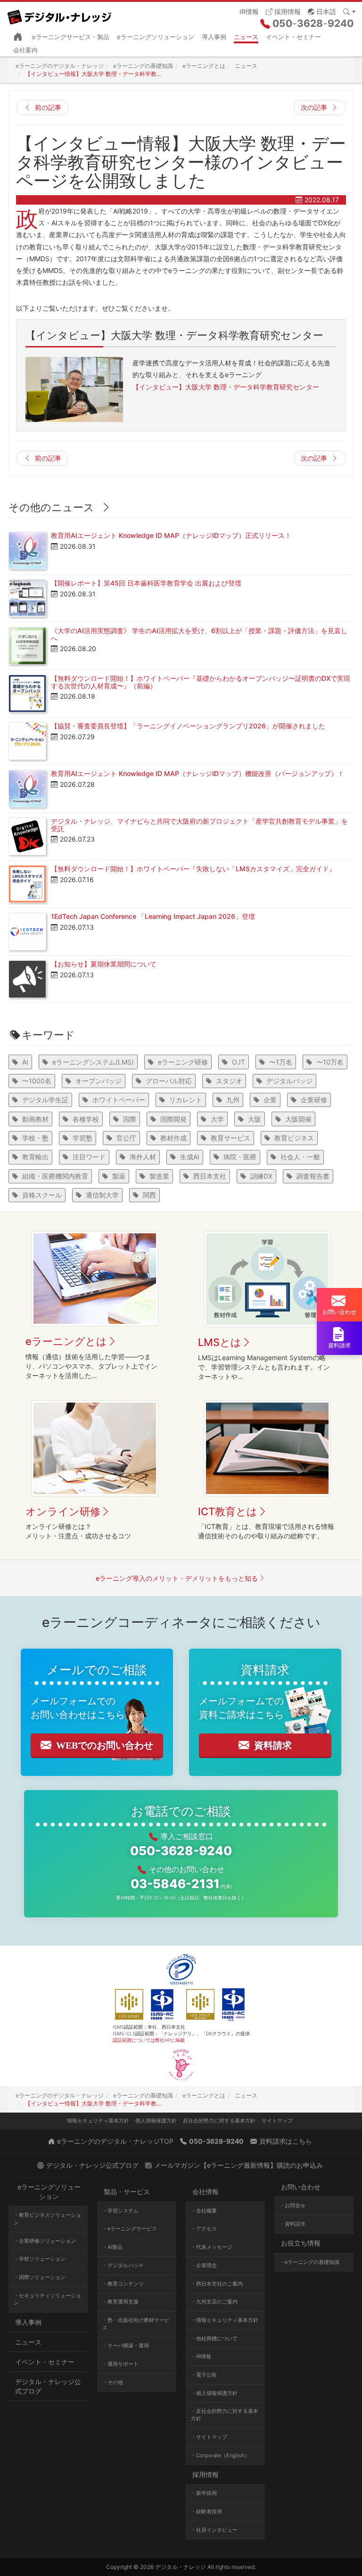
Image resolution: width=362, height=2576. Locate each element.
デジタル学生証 (45, 1100)
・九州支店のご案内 (214, 2302)
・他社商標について (214, 2338)
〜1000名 (37, 1081)
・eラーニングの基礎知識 (309, 2262)
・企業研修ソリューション (45, 2241)
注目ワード (89, 1157)
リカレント (186, 1100)
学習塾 (82, 1138)
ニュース (246, 37)
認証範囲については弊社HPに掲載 (149, 2040)
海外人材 (143, 1157)
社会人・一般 (300, 1157)
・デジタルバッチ (123, 2265)
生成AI (190, 1157)
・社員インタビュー (214, 2530)
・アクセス (204, 2229)
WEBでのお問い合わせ (105, 1745)
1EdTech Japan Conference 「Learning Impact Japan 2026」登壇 (153, 916)
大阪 (255, 1119)
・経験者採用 (206, 2511)
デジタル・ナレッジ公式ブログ (48, 2386)
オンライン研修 (63, 1511)
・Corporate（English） (220, 2455)
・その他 (113, 2382)
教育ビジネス (294, 1138)
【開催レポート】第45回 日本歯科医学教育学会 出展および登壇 (146, 583)
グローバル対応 (169, 1081)
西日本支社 (210, 1176)
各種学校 (86, 1119)
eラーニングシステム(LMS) (93, 1062)
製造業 (159, 1176)
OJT (239, 1062)
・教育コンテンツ (123, 2284)
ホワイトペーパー (119, 1100)
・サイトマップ (209, 2437)
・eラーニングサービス (130, 2229)
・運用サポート (120, 2364)
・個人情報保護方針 (214, 2393)
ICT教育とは (228, 1511)
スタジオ (229, 1081)
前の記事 (48, 107)
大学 (217, 1119)
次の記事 (314, 107)
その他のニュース (51, 507)
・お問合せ (292, 2205)
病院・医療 (240, 1157)
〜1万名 (281, 1062)
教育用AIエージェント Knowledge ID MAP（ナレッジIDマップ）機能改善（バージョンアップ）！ (197, 773)
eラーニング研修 (183, 1062)
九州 (233, 1100)
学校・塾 (35, 1138)
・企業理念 (204, 2265)
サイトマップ (277, 2121)
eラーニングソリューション (156, 37)
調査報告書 (313, 1176)
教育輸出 (35, 1157)
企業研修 (314, 1100)
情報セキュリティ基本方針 (98, 2121)
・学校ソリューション (40, 2259)
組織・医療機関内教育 (55, 1176)
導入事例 (214, 37)
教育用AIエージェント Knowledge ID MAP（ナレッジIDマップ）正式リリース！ (171, 535)
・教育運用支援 (120, 2302)
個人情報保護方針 (156, 2121)
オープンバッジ (99, 1081)
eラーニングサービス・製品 (71, 37)
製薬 (119, 1176)
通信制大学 (102, 1195)
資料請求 (273, 1745)
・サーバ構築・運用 (126, 2345)
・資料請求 (292, 2224)
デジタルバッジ (289, 1081)
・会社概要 (204, 2211)
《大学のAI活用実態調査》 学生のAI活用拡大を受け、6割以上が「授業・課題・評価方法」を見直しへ (199, 634)
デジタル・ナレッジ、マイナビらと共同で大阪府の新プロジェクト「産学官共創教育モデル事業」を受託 (199, 825)
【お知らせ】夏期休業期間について (104, 964)
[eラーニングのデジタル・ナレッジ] (63, 14)
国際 (130, 1119)
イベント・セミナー (293, 37)
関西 (149, 1195)
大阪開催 (298, 1119)
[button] (322, 11)
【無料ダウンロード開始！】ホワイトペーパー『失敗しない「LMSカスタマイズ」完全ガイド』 (193, 869)
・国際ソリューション (40, 2277)
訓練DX (261, 1176)
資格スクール (42, 1195)
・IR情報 (201, 2356)
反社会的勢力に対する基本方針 (219, 2121)
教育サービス (230, 1138)
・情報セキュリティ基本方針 (225, 2320)
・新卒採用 (204, 2493)
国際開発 (173, 1119)
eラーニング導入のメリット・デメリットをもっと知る (177, 1578)
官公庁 (126, 1138)
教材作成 (173, 1138)
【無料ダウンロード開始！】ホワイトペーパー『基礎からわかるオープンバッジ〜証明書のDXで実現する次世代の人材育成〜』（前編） (201, 682)
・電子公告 (204, 2375)
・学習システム (120, 2211)
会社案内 (25, 50)
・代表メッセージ (212, 2247)
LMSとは (220, 1342)
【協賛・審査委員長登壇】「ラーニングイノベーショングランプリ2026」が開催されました (188, 726)
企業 (270, 1100)
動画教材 (35, 1119)
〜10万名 (330, 1062)
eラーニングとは (66, 1341)
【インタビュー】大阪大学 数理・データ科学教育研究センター (226, 387)
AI (25, 1062)
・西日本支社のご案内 (217, 2284)
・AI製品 (112, 2247)
